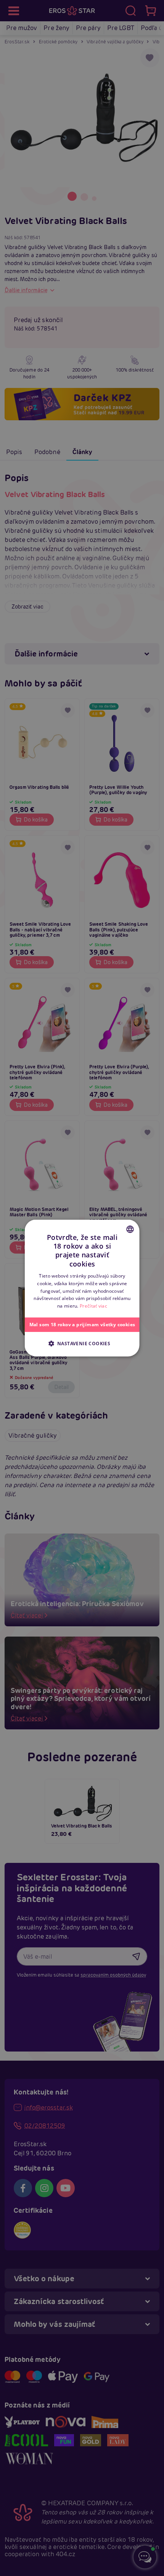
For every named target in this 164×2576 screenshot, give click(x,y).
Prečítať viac (93, 1306)
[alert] (82, 1288)
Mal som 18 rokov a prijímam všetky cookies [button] (82, 1325)
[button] (82, 1343)
